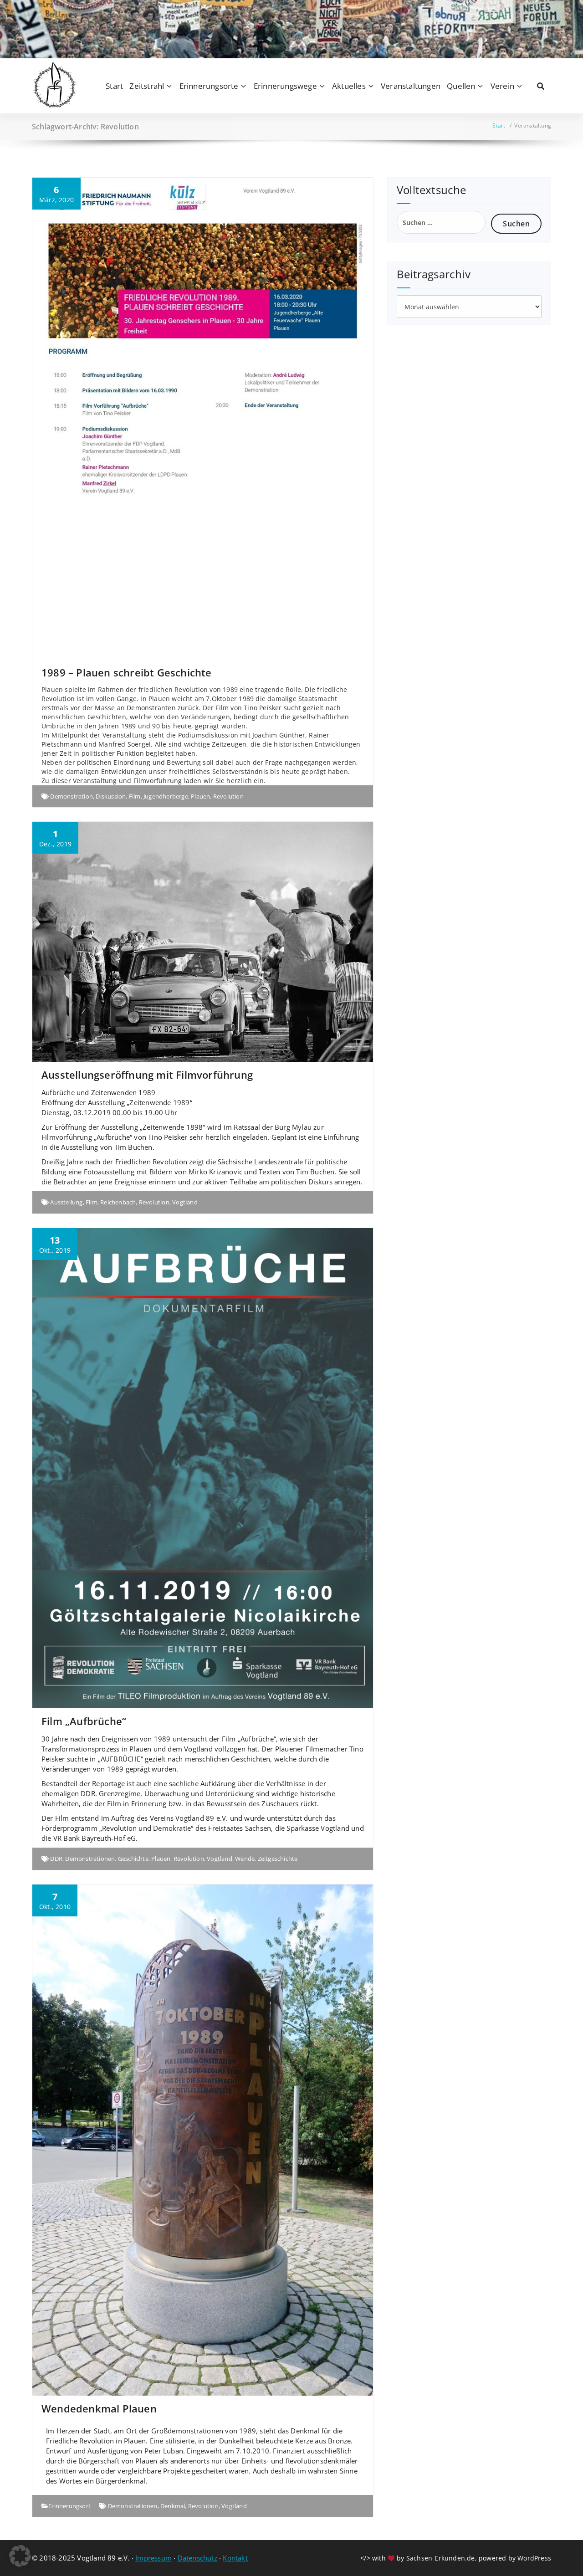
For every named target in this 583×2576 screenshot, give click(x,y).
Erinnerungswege (285, 86)
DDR (56, 1859)
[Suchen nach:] (441, 222)
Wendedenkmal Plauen (99, 2408)
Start (114, 86)
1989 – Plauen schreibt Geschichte (127, 672)
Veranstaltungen (411, 86)
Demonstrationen (90, 1859)
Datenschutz (197, 2558)
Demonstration (72, 796)
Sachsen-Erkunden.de (441, 2558)
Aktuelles (349, 86)
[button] (20, 2556)
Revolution (228, 796)
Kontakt (235, 2558)
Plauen (200, 796)
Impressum (153, 2558)
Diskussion (111, 796)
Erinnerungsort (69, 2506)
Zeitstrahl (147, 86)
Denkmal (173, 2506)
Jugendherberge (166, 796)
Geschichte (133, 1859)
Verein (502, 86)
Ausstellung (66, 1202)
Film (135, 796)
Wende (245, 1859)
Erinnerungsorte (209, 86)
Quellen (461, 86)
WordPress (534, 2558)
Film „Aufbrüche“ (84, 1721)
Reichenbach (118, 1202)
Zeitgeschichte (278, 1859)
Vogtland (185, 1202)
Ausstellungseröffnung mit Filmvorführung (147, 1075)
